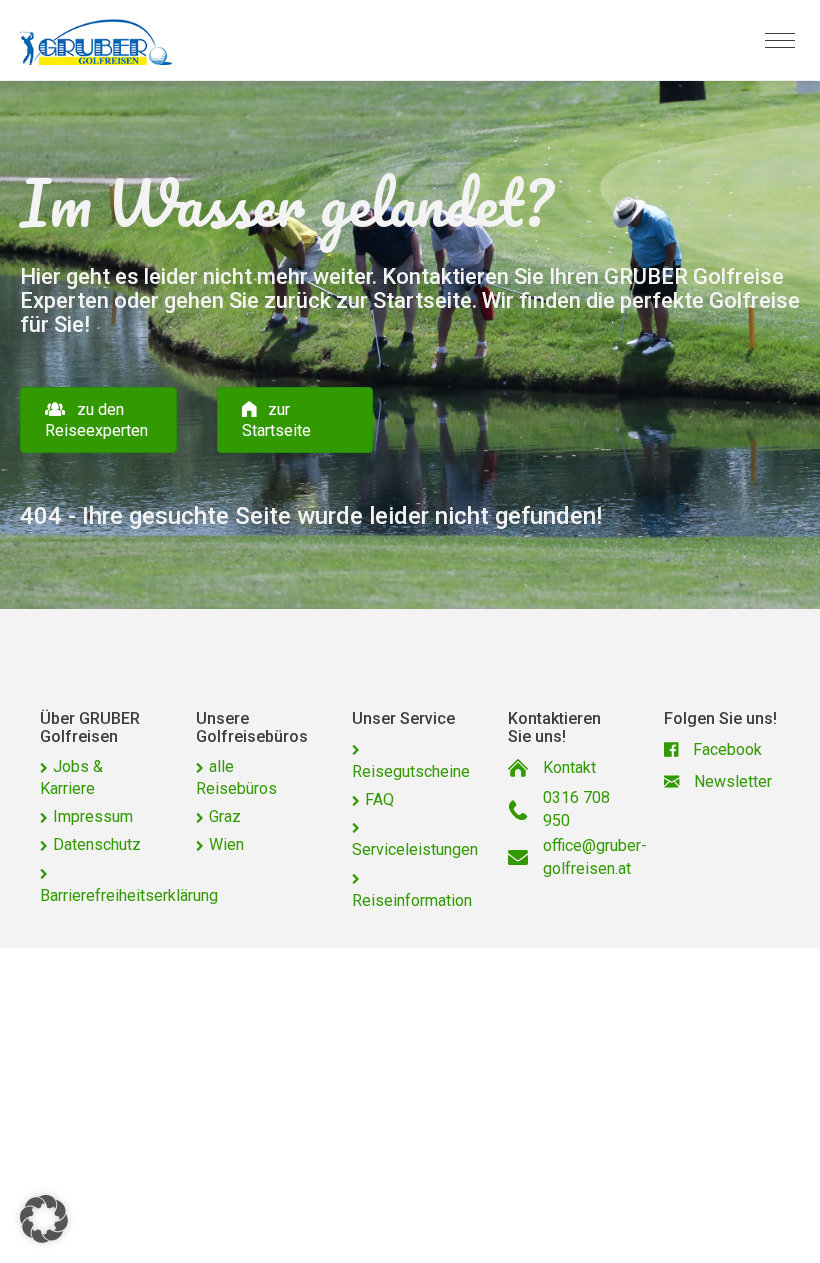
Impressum (93, 816)
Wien (226, 844)
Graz (225, 816)
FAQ (379, 799)
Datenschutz (97, 844)
